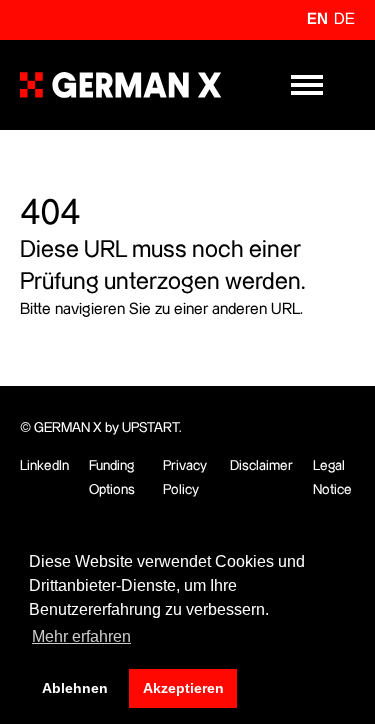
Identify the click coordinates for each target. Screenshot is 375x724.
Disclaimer (261, 466)
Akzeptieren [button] (183, 688)
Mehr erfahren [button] (81, 636)
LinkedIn (44, 466)
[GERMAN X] (120, 85)
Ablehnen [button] (75, 688)
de (344, 19)
